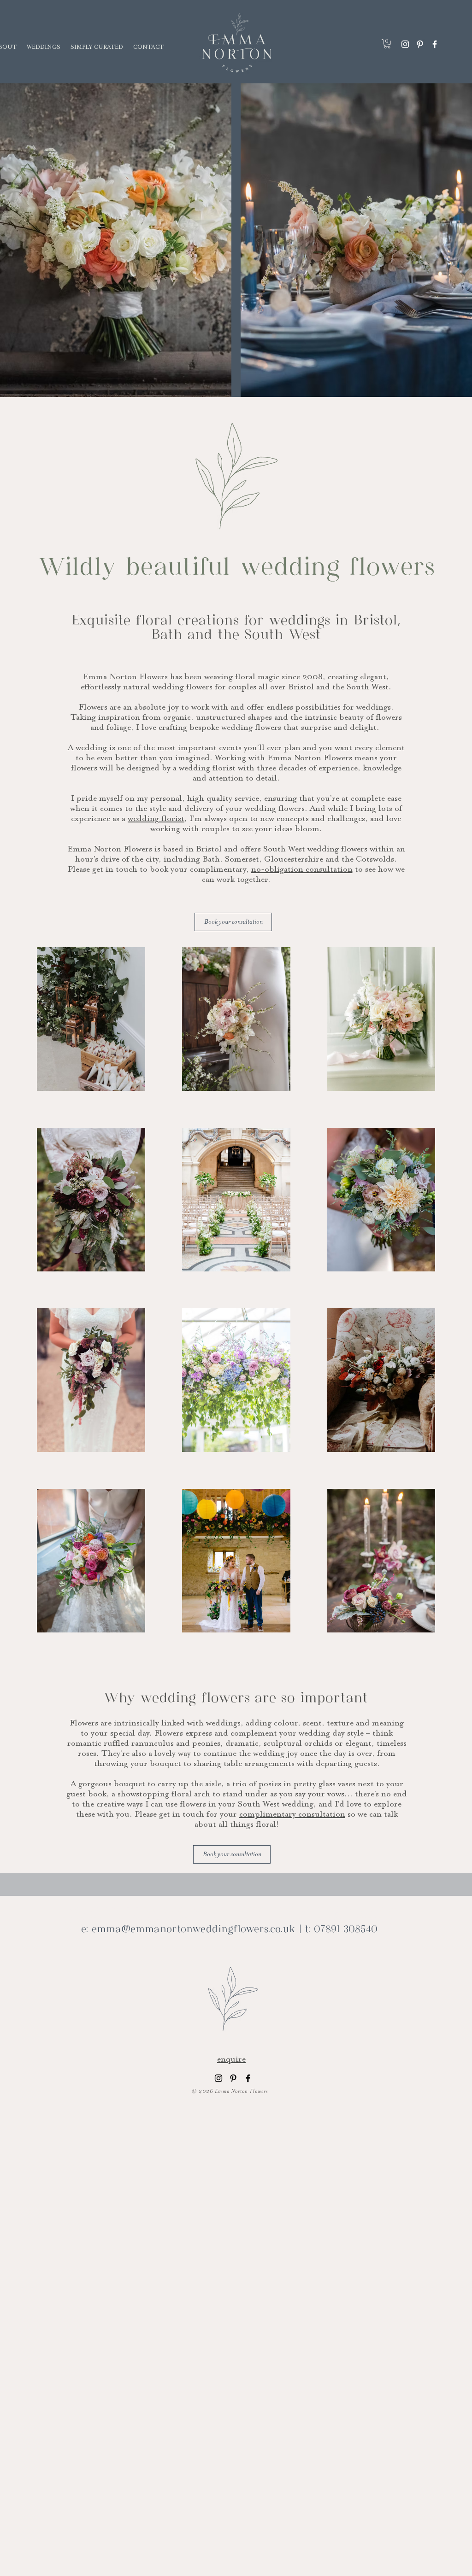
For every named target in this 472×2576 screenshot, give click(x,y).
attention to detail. (244, 778)
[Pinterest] (420, 44)
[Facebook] (435, 44)
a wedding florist (204, 768)
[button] (387, 44)
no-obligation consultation (302, 869)
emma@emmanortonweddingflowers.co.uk (194, 1930)
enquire (231, 2059)
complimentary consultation (292, 1814)
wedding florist (156, 818)
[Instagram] (405, 44)
